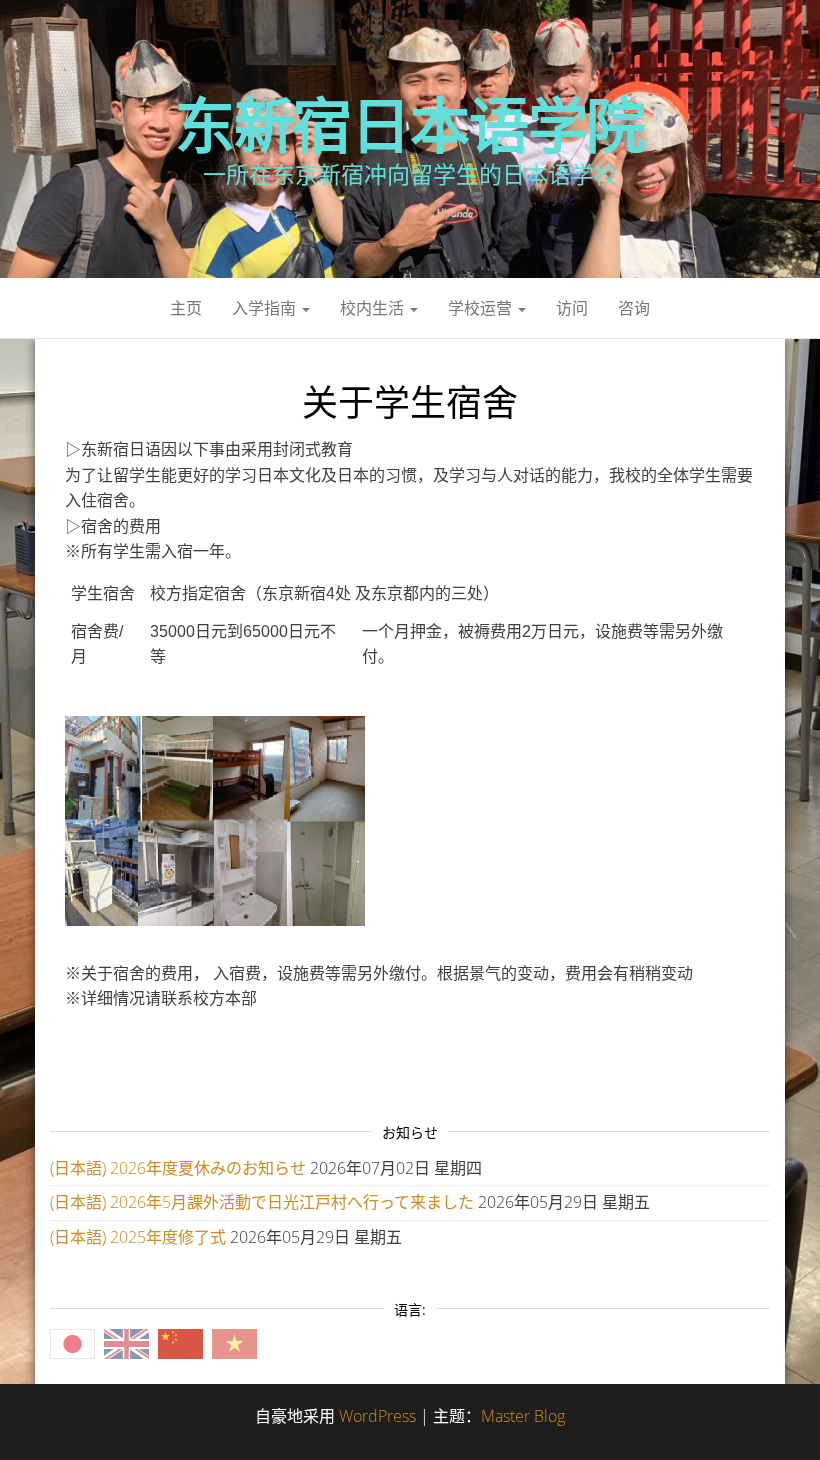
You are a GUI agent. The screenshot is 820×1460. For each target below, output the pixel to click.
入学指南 (266, 308)
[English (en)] (126, 1343)
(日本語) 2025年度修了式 (138, 1237)
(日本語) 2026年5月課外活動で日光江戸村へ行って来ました (262, 1202)
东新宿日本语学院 (410, 125)
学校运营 (482, 308)
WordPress (377, 1416)
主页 (186, 308)
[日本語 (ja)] (72, 1343)
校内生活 (374, 308)
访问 (572, 308)
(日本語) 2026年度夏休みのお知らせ (178, 1168)
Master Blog (523, 1416)
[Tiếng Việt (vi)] (234, 1343)
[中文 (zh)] (180, 1343)
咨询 (634, 308)
